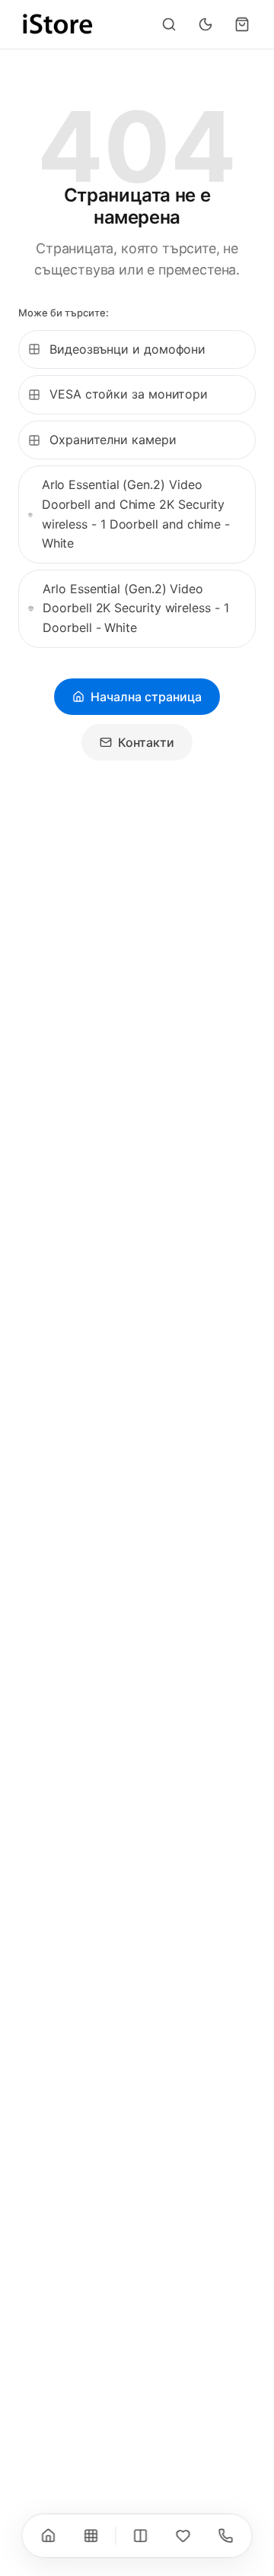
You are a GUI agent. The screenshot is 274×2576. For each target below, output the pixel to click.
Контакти (146, 742)
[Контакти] (226, 2536)
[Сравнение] (141, 2536)
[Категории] (91, 2536)
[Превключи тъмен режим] (205, 24)
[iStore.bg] (58, 24)
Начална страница (146, 697)
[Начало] (49, 2536)
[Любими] (183, 2536)
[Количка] (242, 24)
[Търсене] (169, 24)
